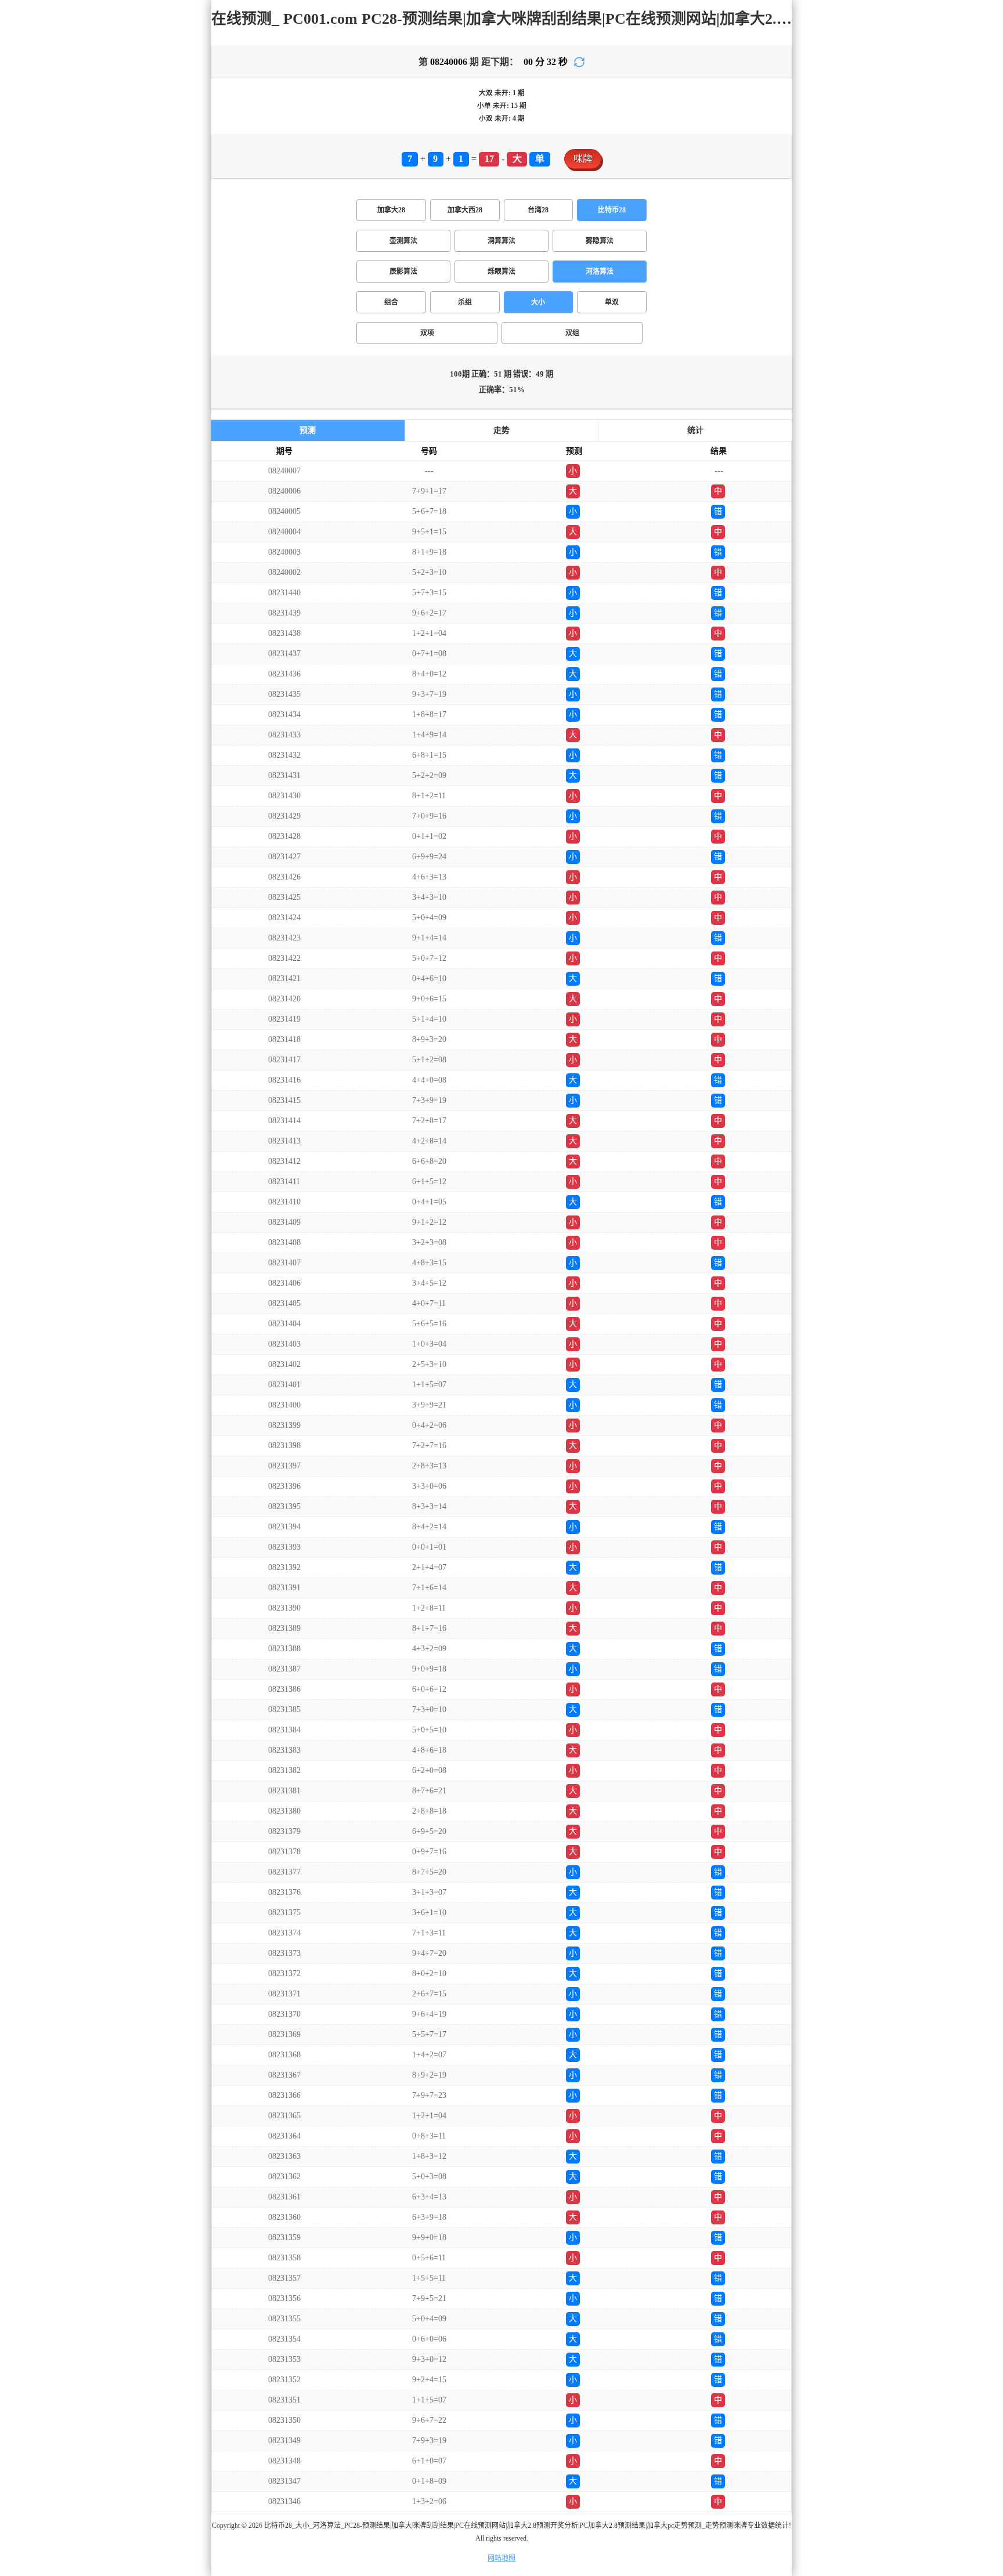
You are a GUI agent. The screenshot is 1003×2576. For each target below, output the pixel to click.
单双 (612, 302)
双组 (572, 333)
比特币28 (612, 210)
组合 (391, 302)
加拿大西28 (465, 210)
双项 (427, 333)
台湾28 (538, 210)
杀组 (465, 302)
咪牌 (583, 159)
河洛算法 (600, 272)
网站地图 (501, 2558)
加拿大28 (391, 210)
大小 (538, 302)
